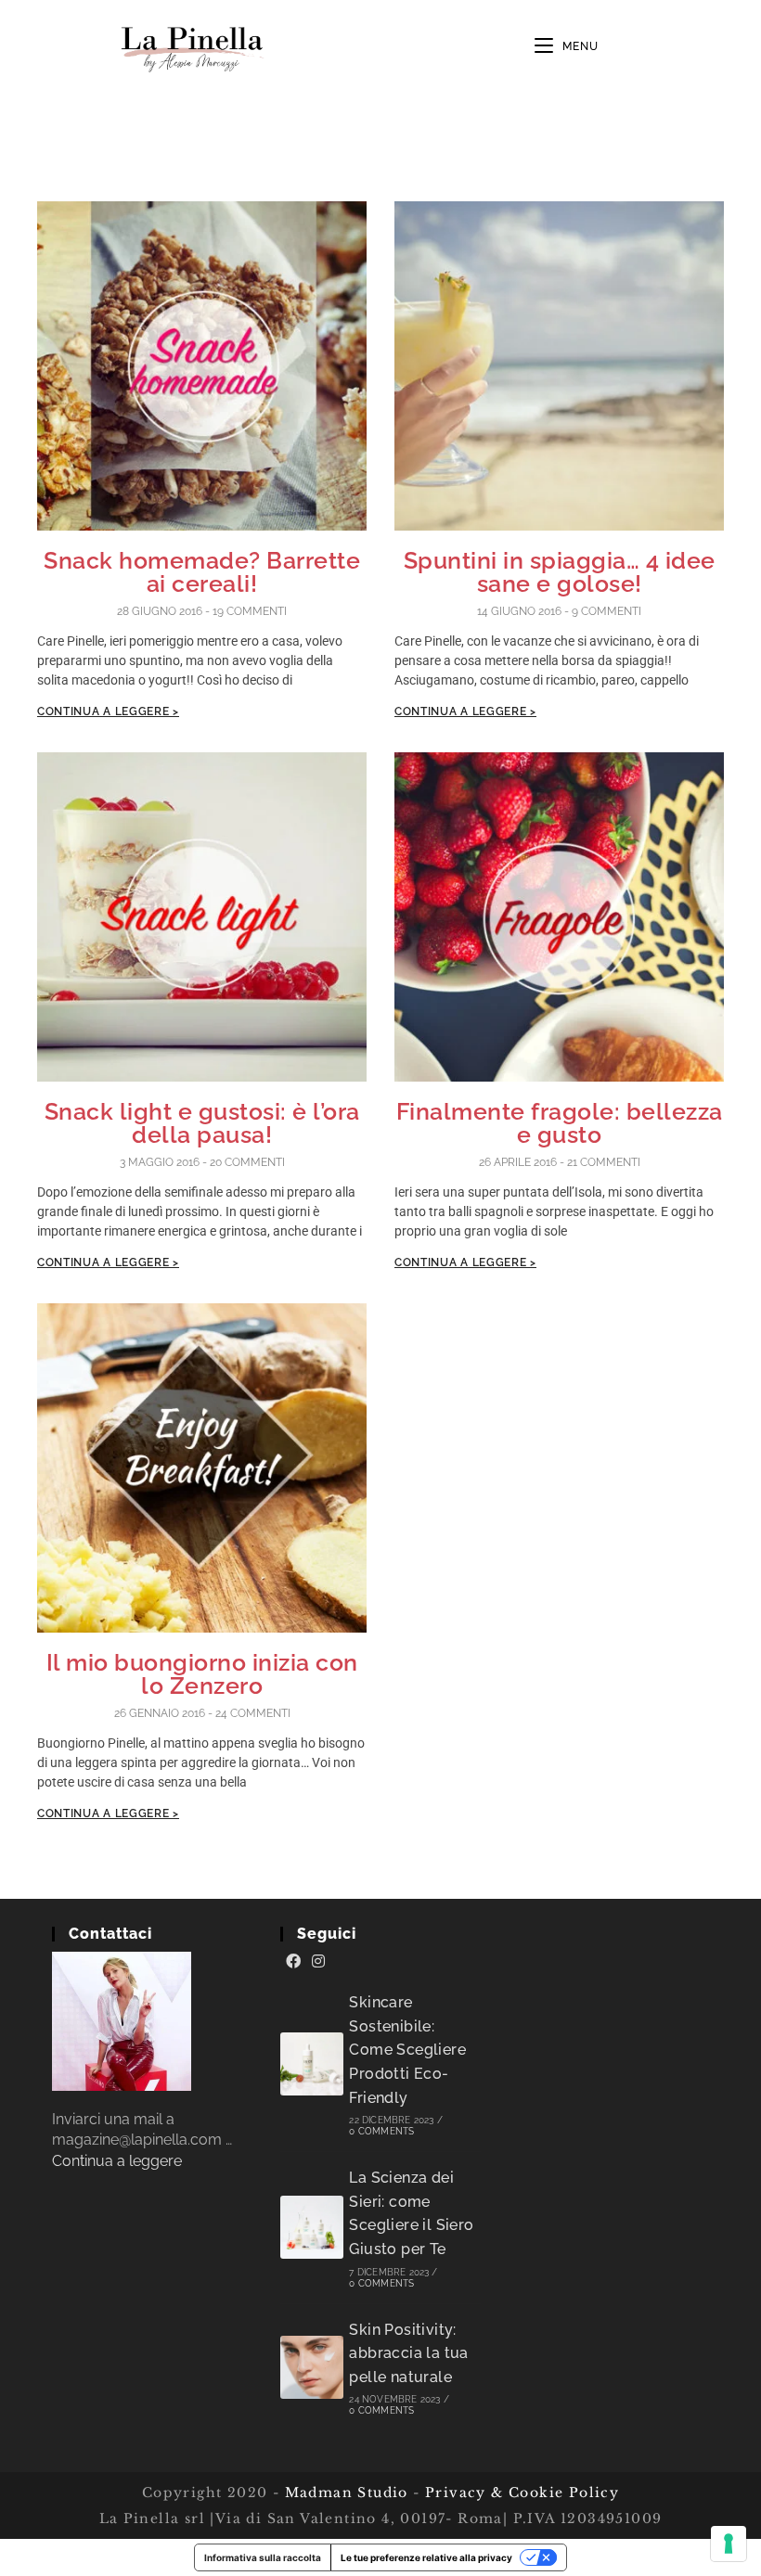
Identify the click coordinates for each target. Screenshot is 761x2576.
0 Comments (381, 2131)
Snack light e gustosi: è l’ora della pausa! (202, 1123)
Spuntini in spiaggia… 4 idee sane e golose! (560, 572)
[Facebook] (293, 1962)
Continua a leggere (117, 2161)
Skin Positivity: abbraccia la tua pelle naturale (408, 2353)
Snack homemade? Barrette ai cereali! (202, 572)
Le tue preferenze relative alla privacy (426, 2557)
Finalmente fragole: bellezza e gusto (560, 1123)
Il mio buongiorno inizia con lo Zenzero (202, 1674)
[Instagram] (318, 1962)
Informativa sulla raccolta (263, 2557)
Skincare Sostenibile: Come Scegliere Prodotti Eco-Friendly (407, 2050)
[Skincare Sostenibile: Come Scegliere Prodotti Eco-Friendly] (312, 2064)
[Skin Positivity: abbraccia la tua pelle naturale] (312, 2367)
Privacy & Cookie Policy (522, 2493)
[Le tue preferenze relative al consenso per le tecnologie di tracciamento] (729, 2544)
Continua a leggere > (108, 711)
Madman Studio (344, 2493)
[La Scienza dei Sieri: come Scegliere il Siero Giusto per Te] (312, 2227)
